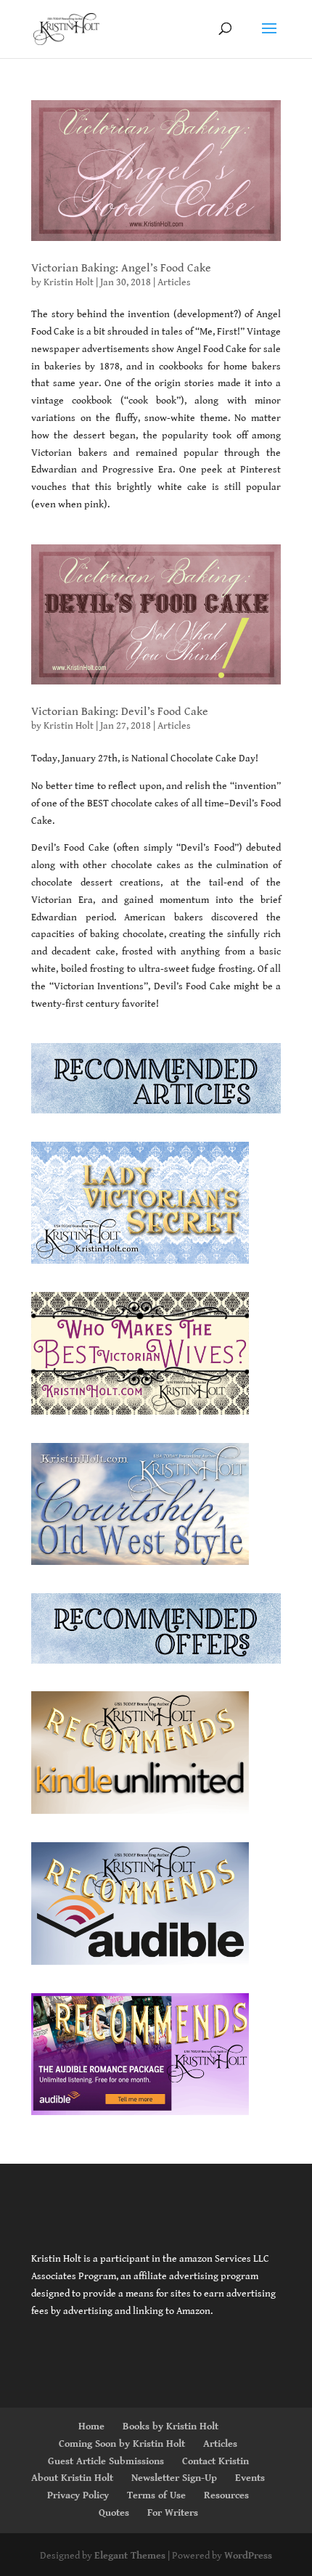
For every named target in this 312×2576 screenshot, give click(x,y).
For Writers (173, 2513)
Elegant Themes (130, 2556)
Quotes (114, 2513)
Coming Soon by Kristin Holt (122, 2444)
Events (250, 2478)
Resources (226, 2495)
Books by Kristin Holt (171, 2426)
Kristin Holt (69, 282)
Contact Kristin (215, 2461)
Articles (174, 282)
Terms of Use (156, 2495)
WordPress (248, 2556)
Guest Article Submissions (106, 2461)
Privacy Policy (78, 2495)
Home (91, 2426)
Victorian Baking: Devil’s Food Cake (120, 712)
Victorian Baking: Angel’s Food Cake (121, 268)
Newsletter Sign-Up (174, 2478)
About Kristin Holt (72, 2478)
